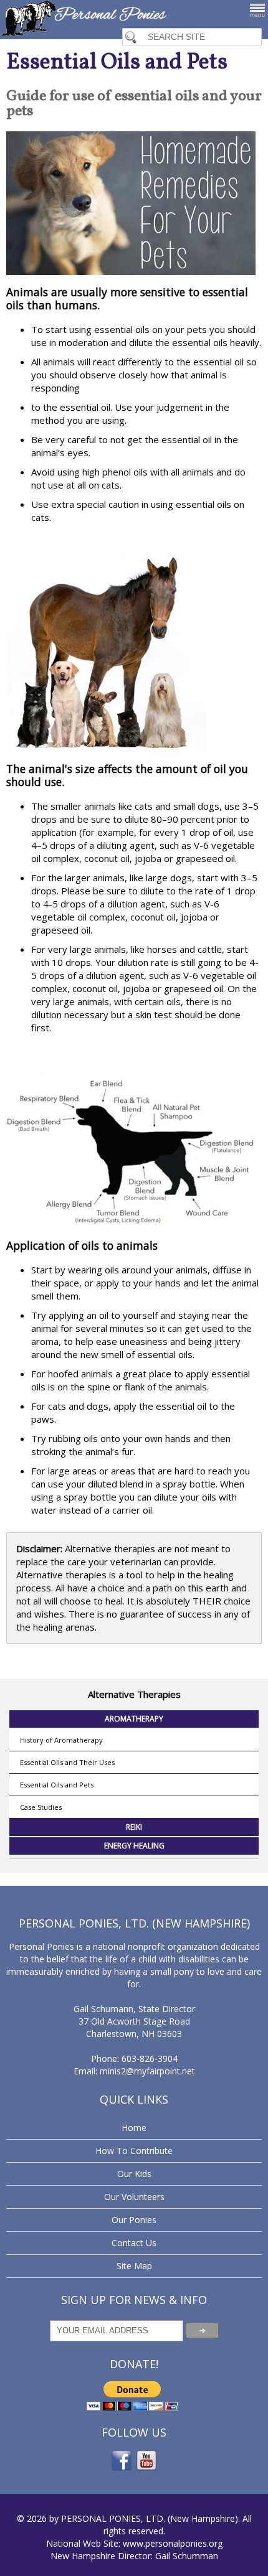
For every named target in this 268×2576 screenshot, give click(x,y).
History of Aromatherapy (61, 1740)
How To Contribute (134, 2151)
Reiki (134, 1827)
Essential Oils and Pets (57, 1785)
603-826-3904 (150, 2058)
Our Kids (134, 2174)
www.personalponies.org (173, 2543)
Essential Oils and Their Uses (67, 1762)
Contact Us (134, 2243)
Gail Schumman (187, 2556)
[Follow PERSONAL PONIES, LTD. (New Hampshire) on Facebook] (122, 2469)
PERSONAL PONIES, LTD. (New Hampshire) (150, 2518)
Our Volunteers (134, 2197)
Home (134, 2128)
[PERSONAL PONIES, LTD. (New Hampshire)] (84, 32)
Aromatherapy (134, 1719)
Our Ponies (134, 2220)
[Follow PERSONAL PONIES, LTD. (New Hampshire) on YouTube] (146, 2469)
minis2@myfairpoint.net (147, 2071)
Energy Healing (134, 1846)
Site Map (134, 2266)
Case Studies (41, 1807)
